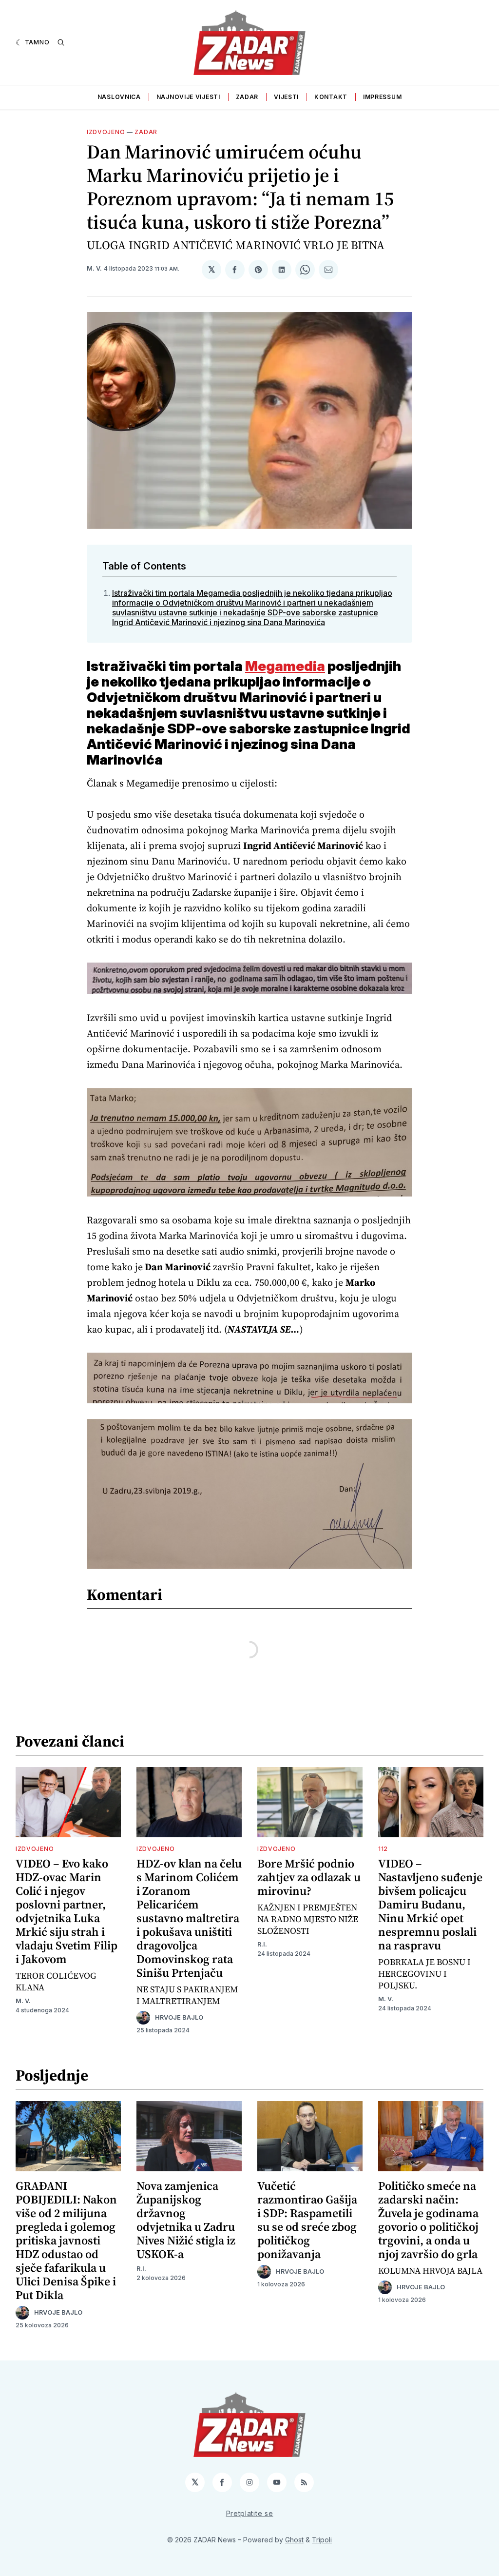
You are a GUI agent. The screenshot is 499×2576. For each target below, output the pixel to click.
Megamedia (285, 666)
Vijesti (286, 97)
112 (383, 1849)
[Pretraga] (61, 42)
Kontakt (331, 97)
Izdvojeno (106, 132)
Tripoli (322, 2540)
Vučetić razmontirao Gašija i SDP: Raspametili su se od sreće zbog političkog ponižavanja (307, 2220)
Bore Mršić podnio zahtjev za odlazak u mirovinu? (309, 1877)
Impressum (382, 97)
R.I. (262, 1944)
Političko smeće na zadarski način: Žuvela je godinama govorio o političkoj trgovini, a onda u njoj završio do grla (428, 2220)
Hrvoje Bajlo (179, 2017)
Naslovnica (119, 97)
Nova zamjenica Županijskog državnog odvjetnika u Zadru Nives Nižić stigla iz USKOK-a (186, 2220)
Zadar (247, 97)
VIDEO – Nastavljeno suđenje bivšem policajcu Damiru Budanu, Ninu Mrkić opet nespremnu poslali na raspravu (430, 1904)
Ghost (294, 2540)
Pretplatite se (250, 2513)
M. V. (94, 268)
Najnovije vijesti (188, 97)
